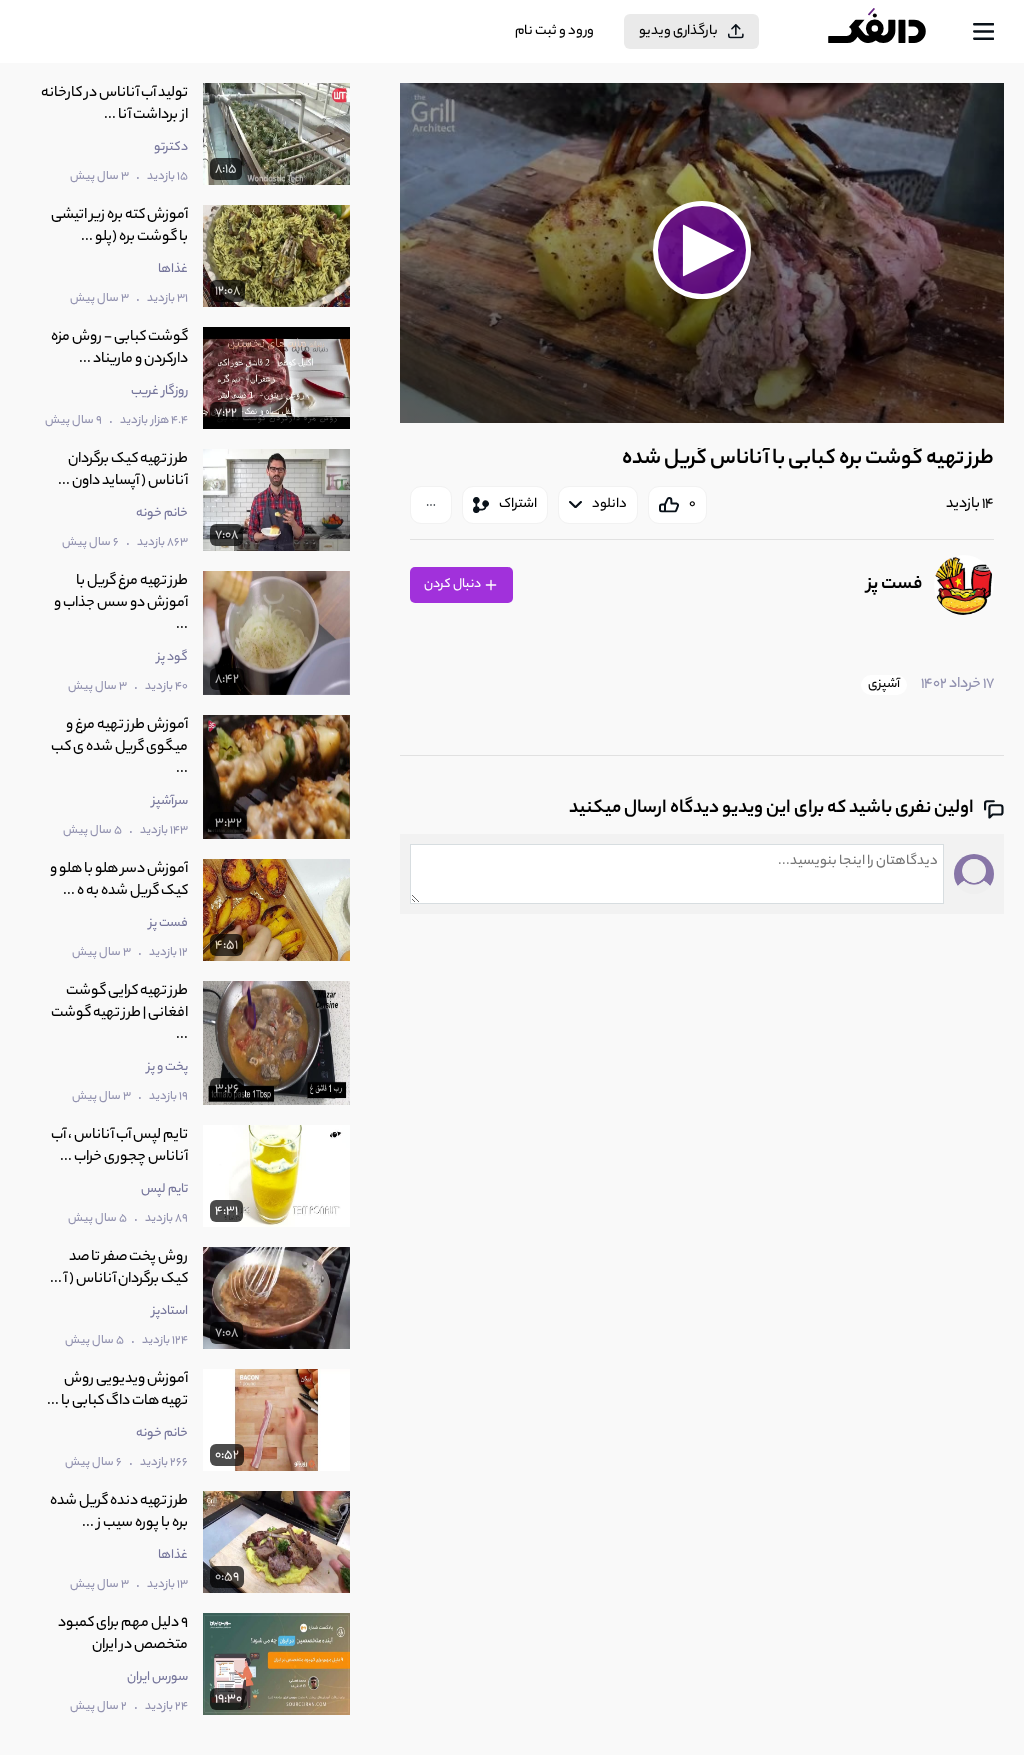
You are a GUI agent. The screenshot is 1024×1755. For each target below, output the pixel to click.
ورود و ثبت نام (554, 31)
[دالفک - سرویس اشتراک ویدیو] (893, 32)
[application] (702, 253)
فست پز (894, 585)
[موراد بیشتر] (431, 505)
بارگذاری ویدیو (678, 31)
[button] (702, 250)
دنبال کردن (453, 584)
